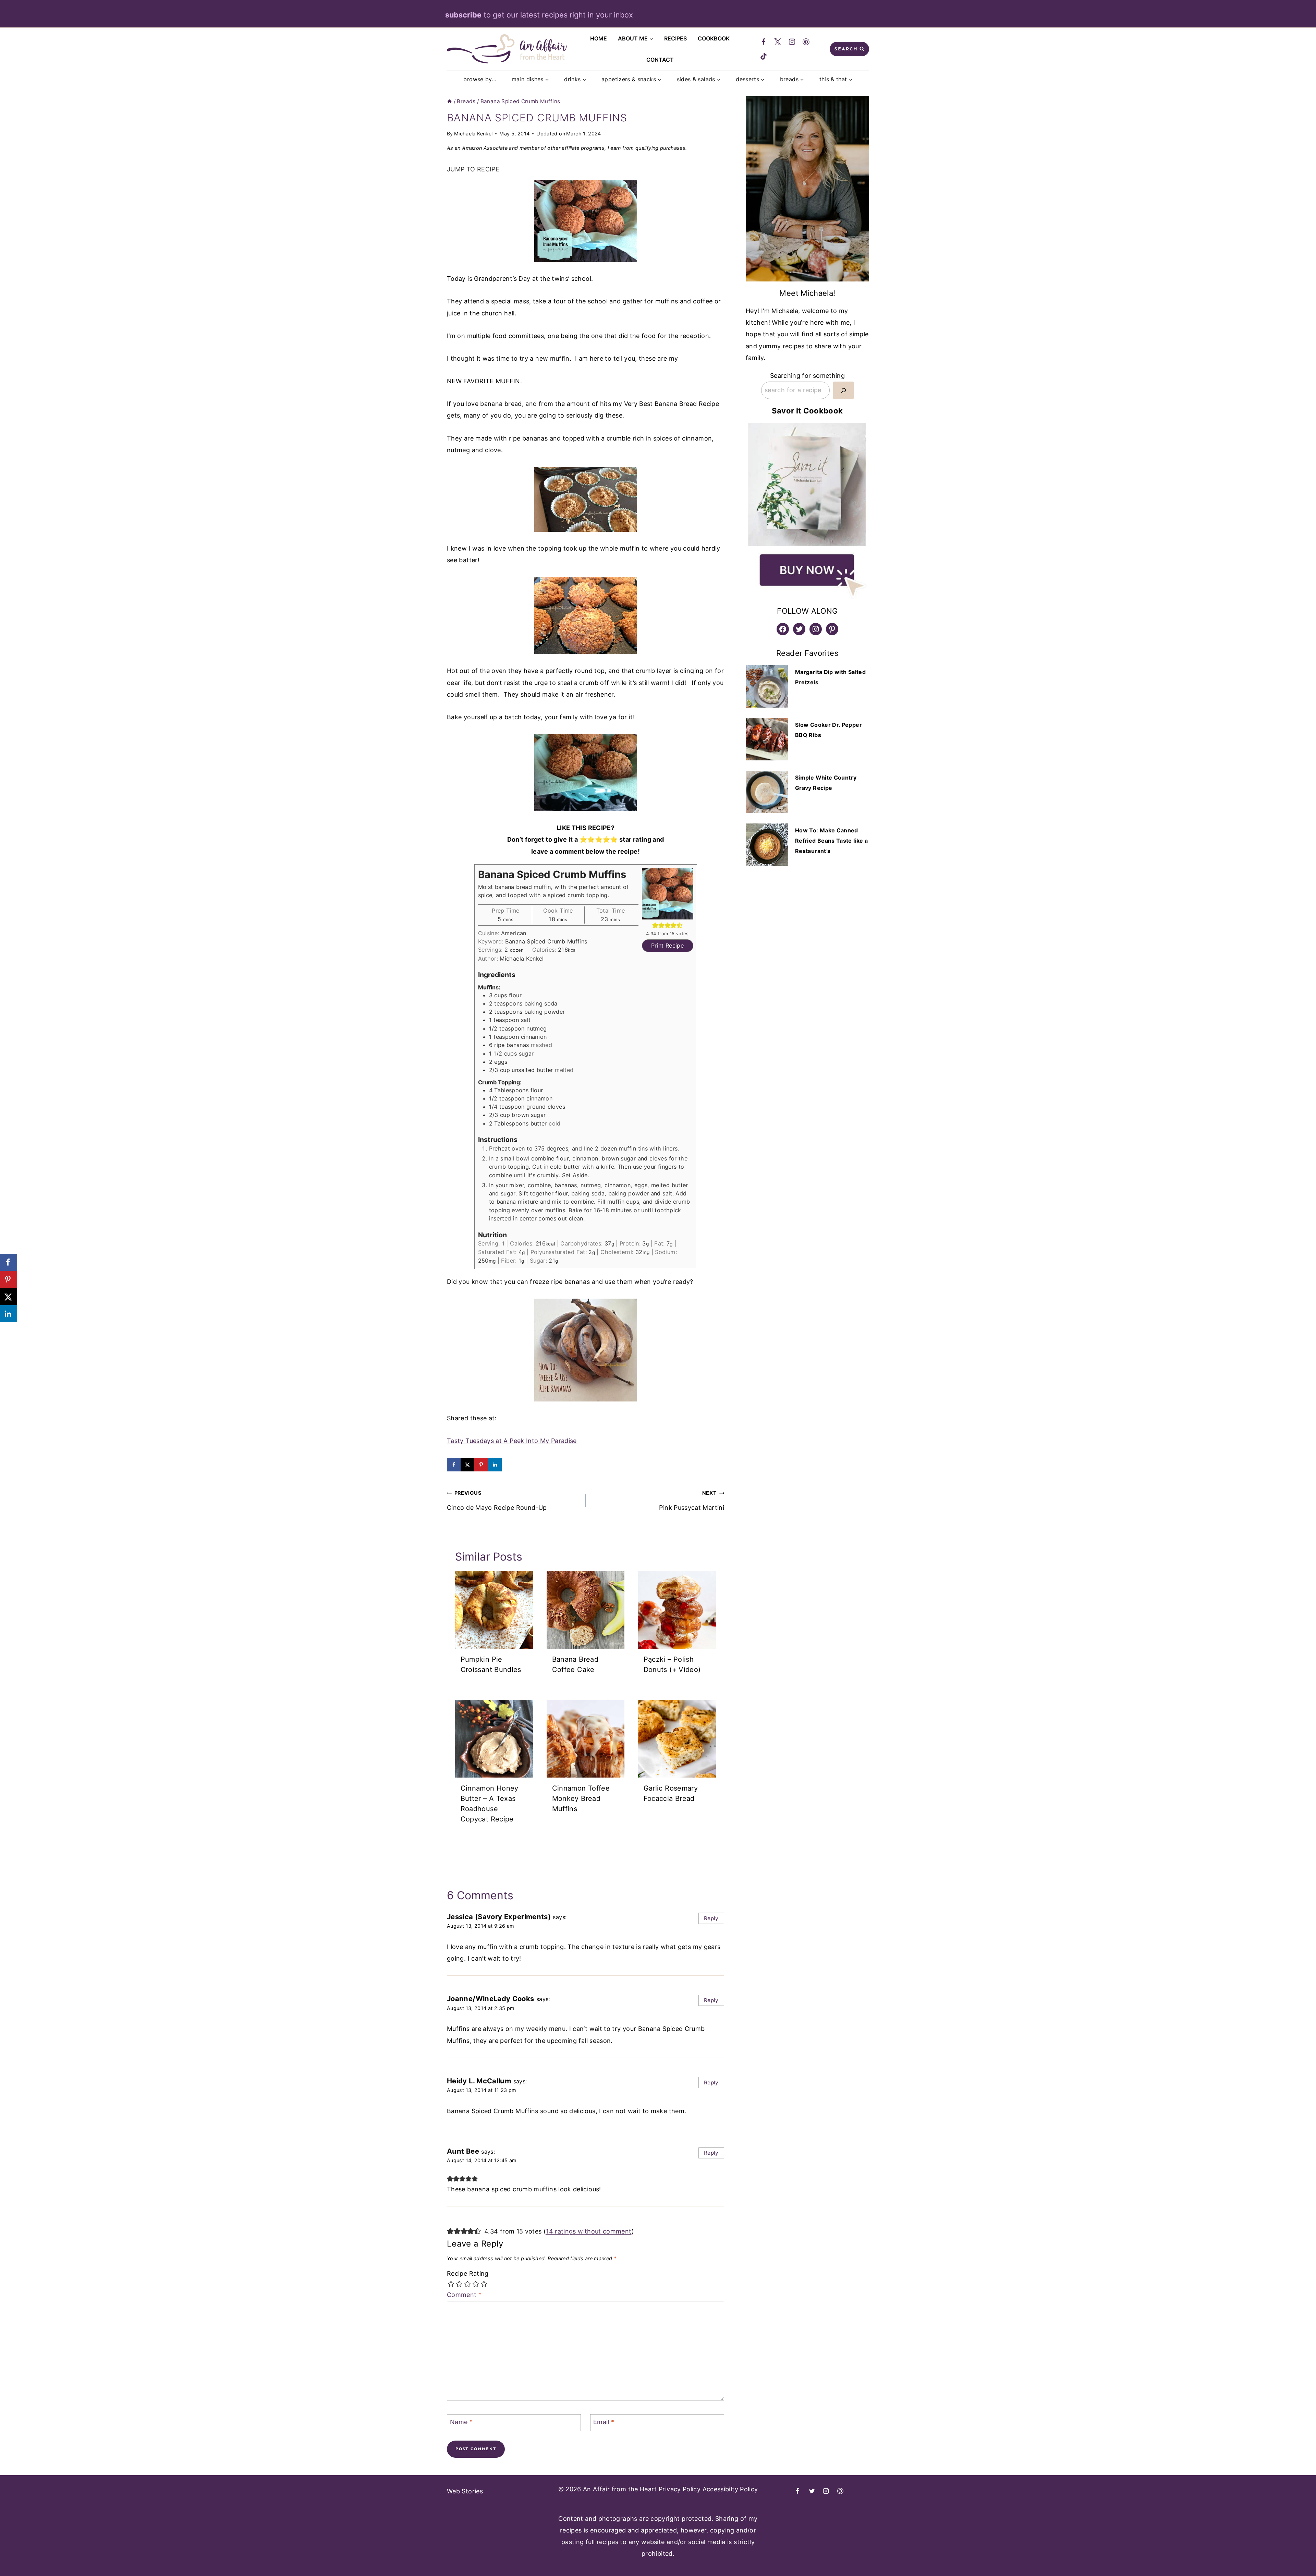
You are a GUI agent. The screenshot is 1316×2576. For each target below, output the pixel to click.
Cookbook (714, 38)
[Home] (449, 101)
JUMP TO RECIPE (473, 169)
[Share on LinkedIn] (495, 1465)
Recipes (675, 38)
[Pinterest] (806, 42)
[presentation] (494, 1610)
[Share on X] (467, 1465)
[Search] (843, 390)
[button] (655, 925)
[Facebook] (764, 42)
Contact (660, 60)
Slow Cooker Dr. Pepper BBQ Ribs (828, 730)
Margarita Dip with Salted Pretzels (830, 677)
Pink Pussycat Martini (692, 1500)
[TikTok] (764, 56)
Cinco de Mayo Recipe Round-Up (497, 1500)
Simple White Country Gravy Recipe (826, 783)
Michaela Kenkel (473, 134)
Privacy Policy (680, 2489)
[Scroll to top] (1280, 2554)
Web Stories (465, 2491)
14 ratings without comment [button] (589, 2231)
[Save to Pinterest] (481, 1465)
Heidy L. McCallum (479, 2081)
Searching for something (807, 376)
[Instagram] (792, 42)
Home (599, 38)
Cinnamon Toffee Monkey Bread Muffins (581, 1798)
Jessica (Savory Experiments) (499, 1917)
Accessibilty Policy (730, 2489)
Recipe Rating (468, 2273)
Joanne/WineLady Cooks (491, 1999)
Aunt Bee (463, 2151)
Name (461, 2422)
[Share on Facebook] (454, 1465)
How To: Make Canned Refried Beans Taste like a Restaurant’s (831, 841)
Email (604, 2422)
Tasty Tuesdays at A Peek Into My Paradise (512, 1441)
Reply (711, 1918)
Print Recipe (667, 946)
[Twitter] (778, 42)
